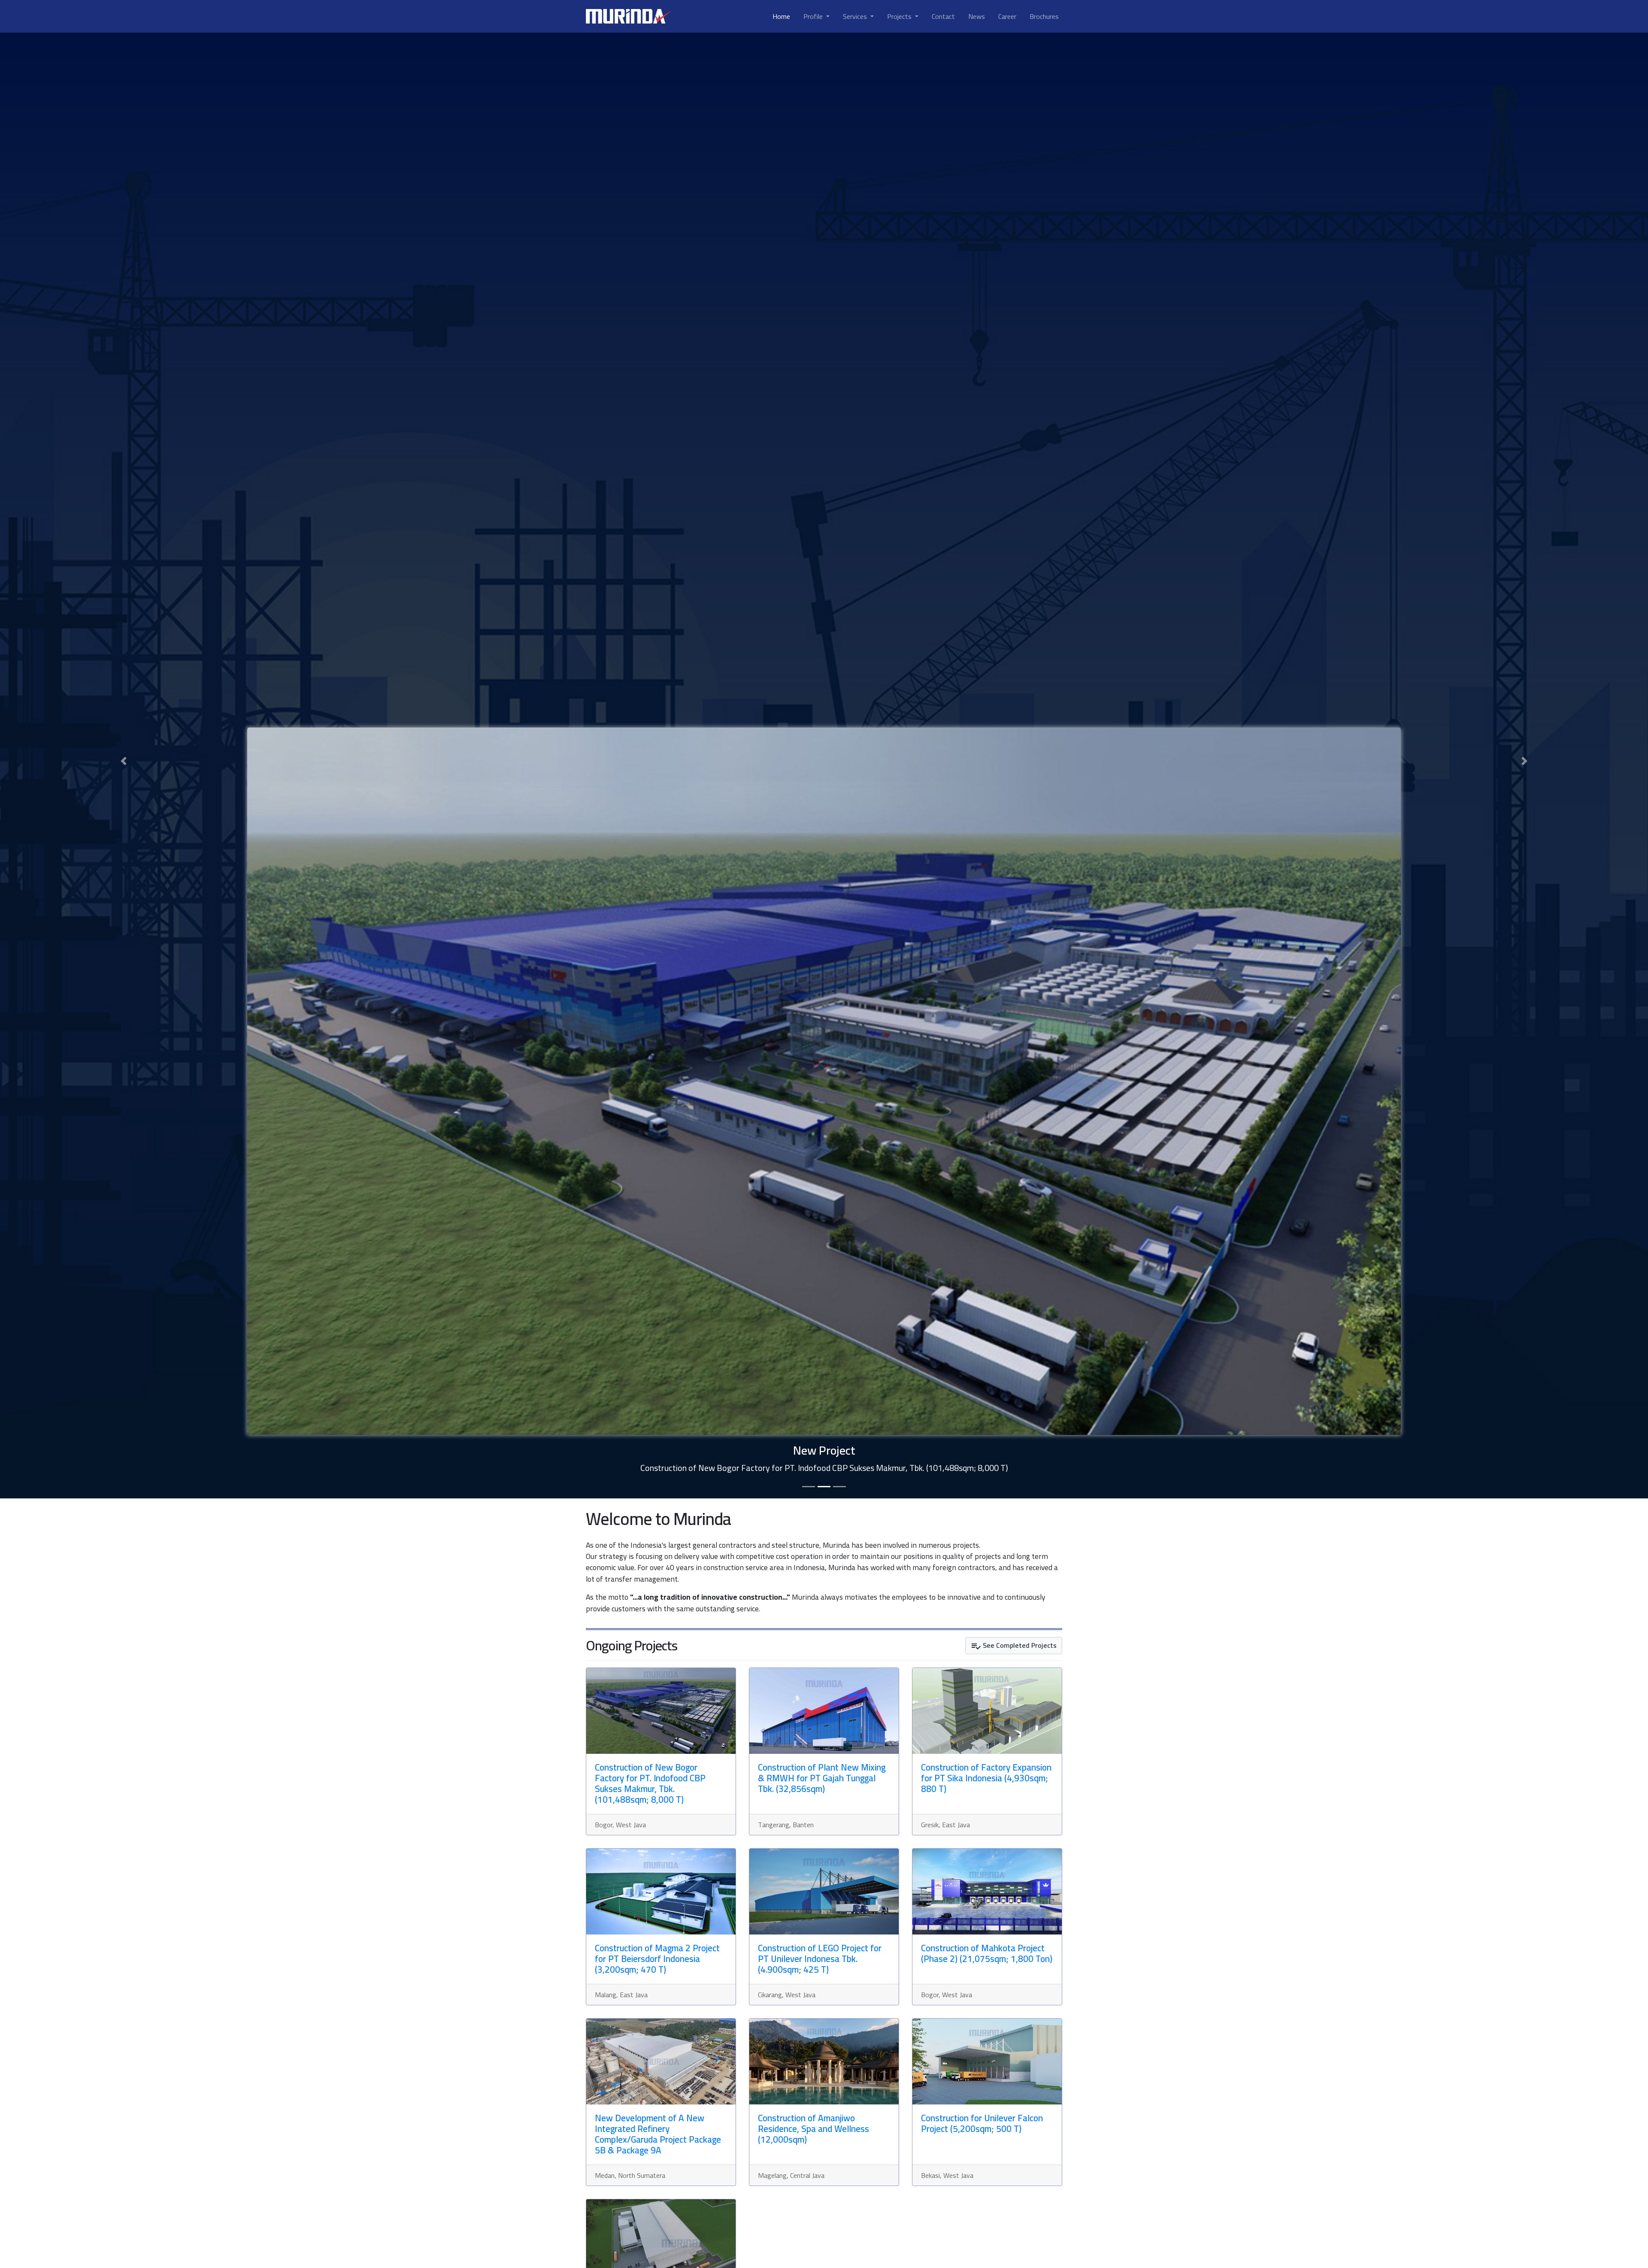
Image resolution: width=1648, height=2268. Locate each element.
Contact (943, 16)
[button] (124, 761)
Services (856, 16)
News (977, 16)
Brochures (1044, 16)
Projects (900, 16)
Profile (814, 16)
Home (781, 16)
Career (1007, 16)
